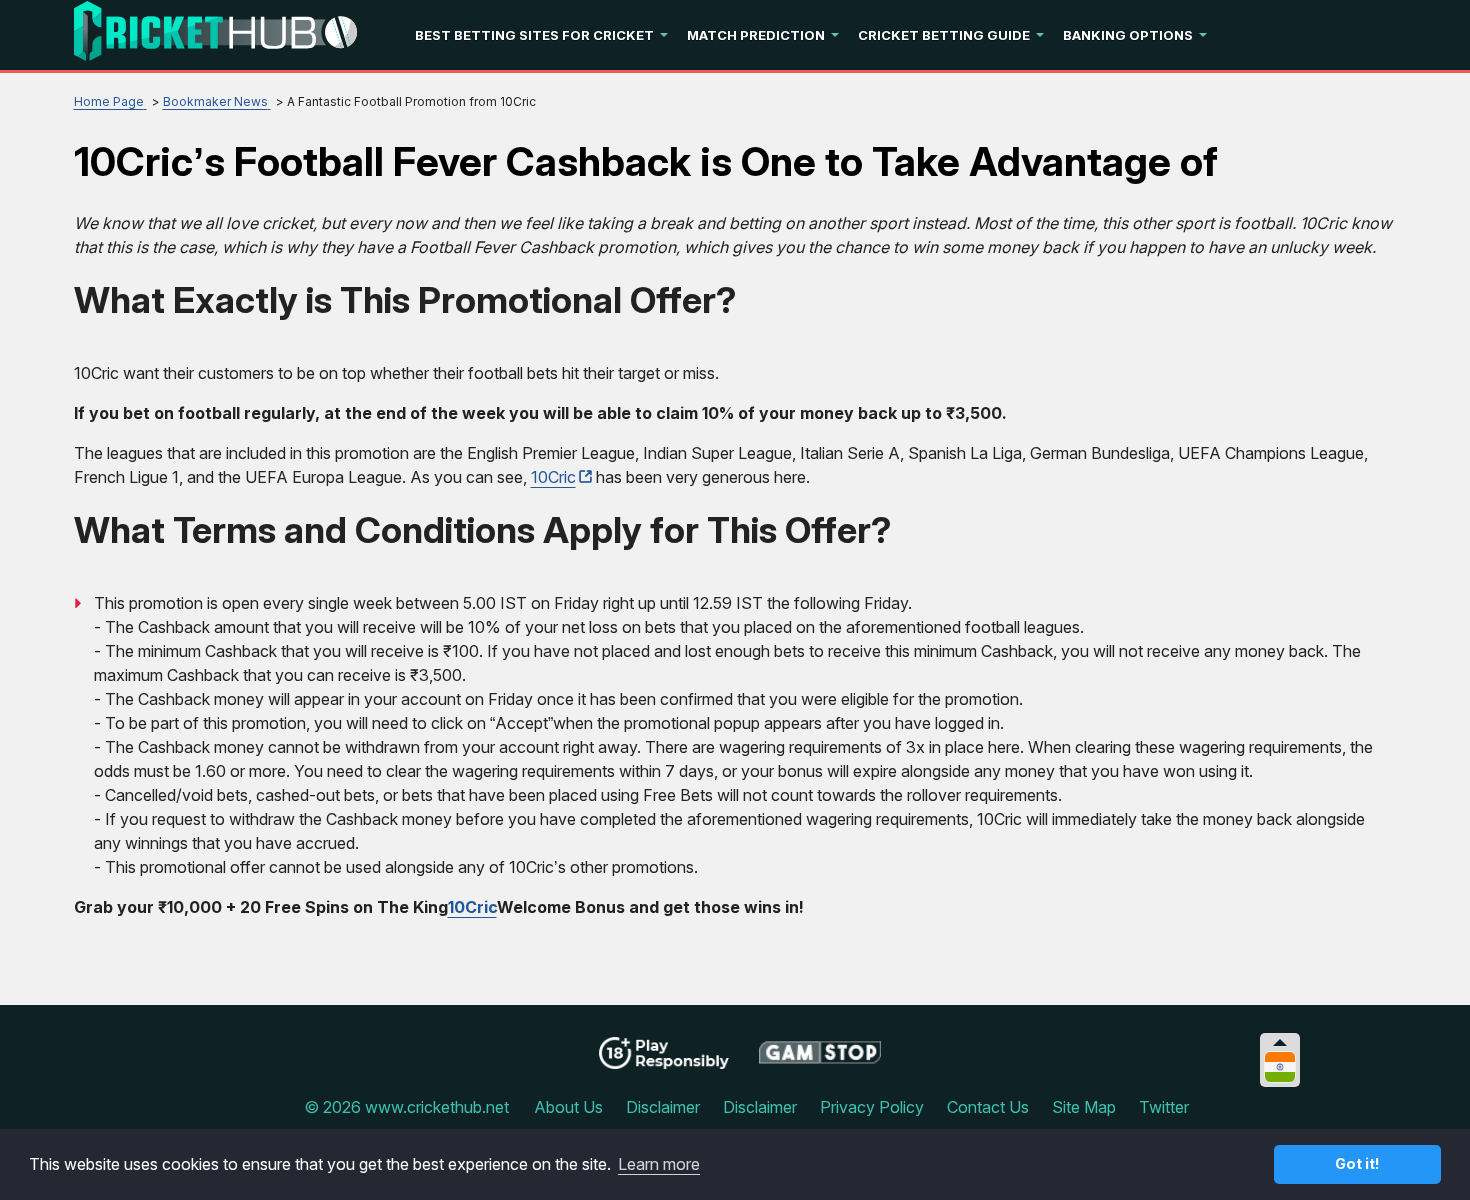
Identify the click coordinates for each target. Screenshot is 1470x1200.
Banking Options (1128, 35)
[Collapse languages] (1280, 1042)
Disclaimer (663, 1107)
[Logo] (215, 35)
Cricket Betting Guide (944, 35)
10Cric (553, 477)
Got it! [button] (1357, 1163)
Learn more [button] (659, 1164)
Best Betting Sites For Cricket (534, 35)
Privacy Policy (872, 1107)
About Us (568, 1107)
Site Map (1084, 1107)
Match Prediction (756, 35)
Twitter (1164, 1107)
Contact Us (988, 1107)
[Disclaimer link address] (820, 1060)
